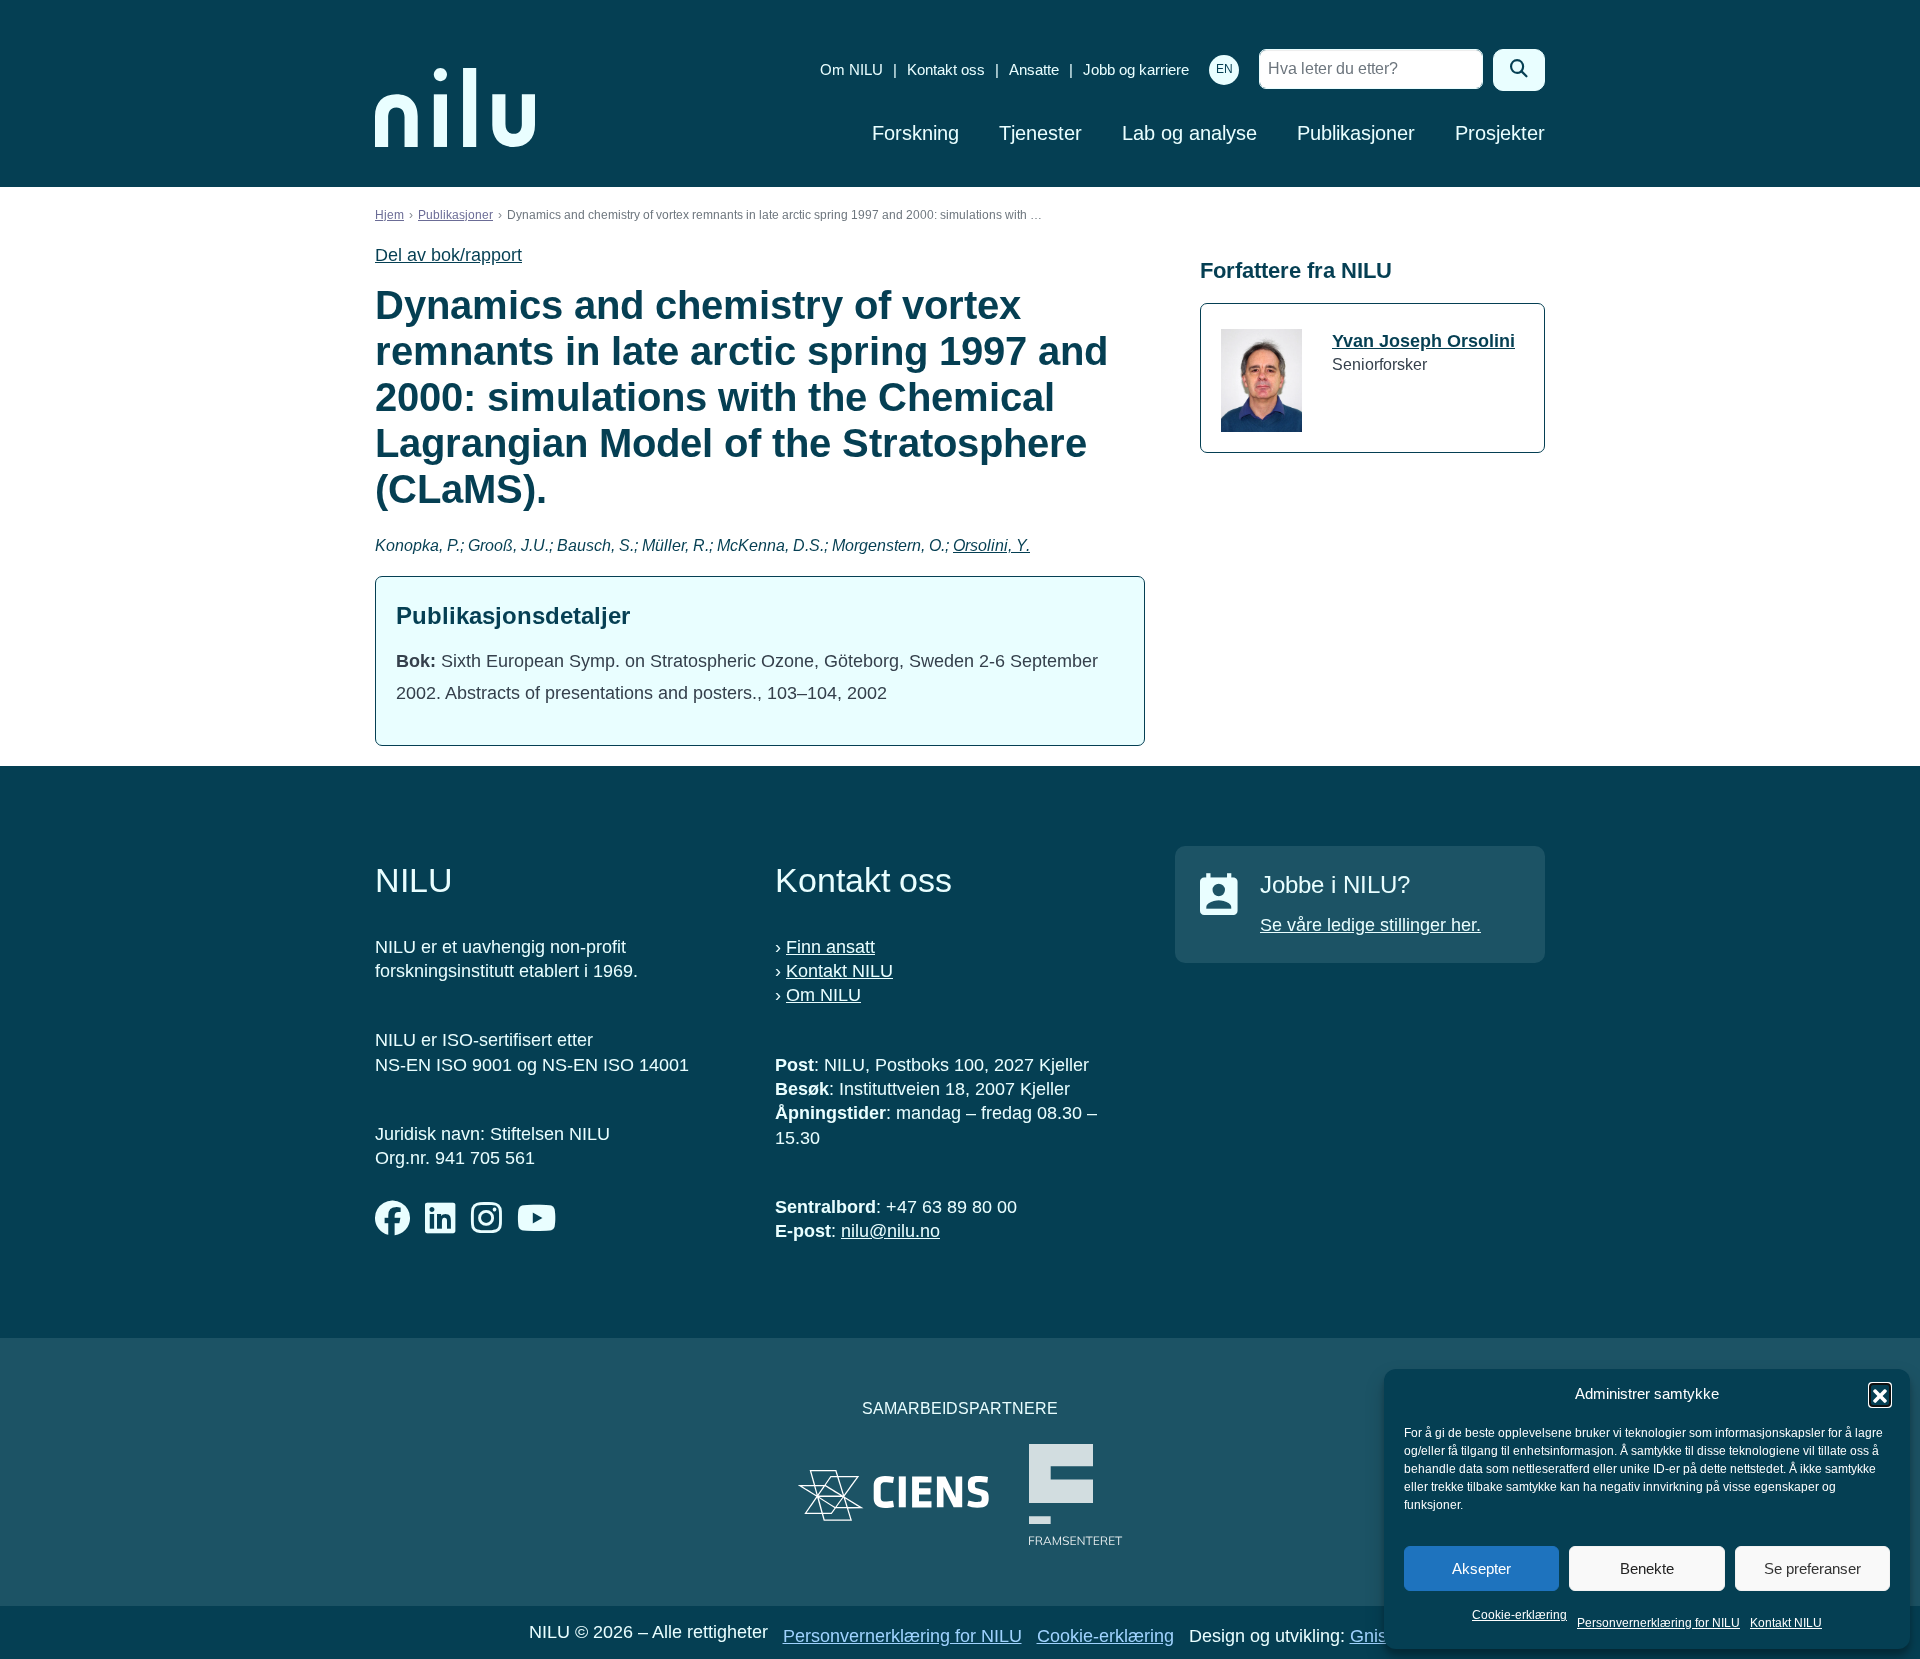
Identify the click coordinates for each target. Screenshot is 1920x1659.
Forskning (915, 133)
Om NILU (851, 69)
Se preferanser (1812, 1568)
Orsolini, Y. (991, 545)
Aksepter (1481, 1568)
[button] (1880, 1394)
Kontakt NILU (1786, 1623)
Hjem (389, 215)
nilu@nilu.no (890, 1231)
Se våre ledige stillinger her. (1370, 925)
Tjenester (1040, 133)
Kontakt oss (946, 69)
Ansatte (1034, 69)
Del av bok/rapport (448, 255)
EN (1224, 69)
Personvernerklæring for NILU (1658, 1623)
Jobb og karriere (1136, 69)
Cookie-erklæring (1519, 1615)
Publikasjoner (1356, 133)
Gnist (1371, 1636)
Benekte (1647, 1568)
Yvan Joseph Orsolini (1423, 341)
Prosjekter (1500, 133)
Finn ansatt (830, 947)
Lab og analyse (1189, 133)
